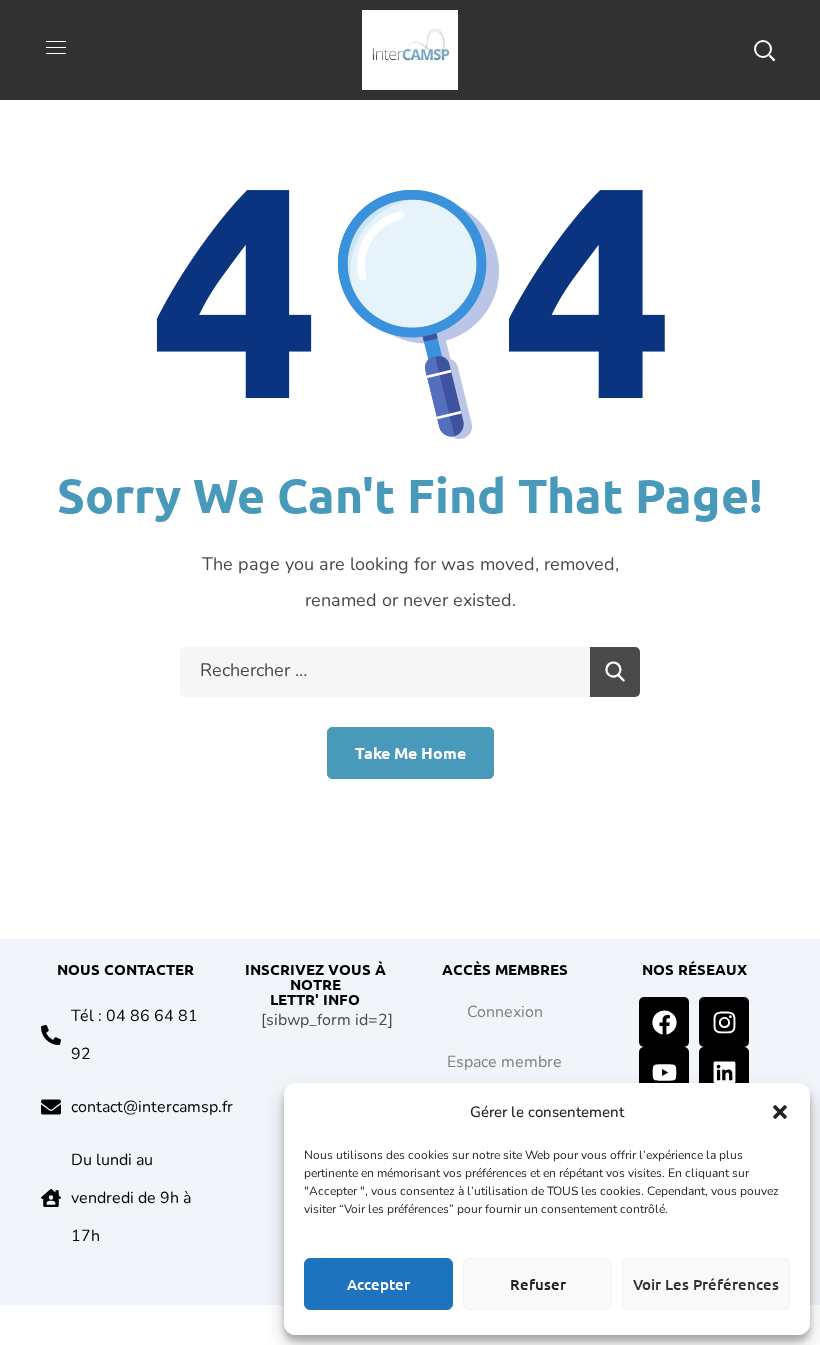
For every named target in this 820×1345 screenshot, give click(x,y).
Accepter (378, 1284)
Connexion (505, 1012)
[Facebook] (664, 1022)
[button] (780, 1112)
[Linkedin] (724, 1072)
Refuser (538, 1284)
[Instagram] (724, 1022)
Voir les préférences (706, 1284)
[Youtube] (664, 1072)
